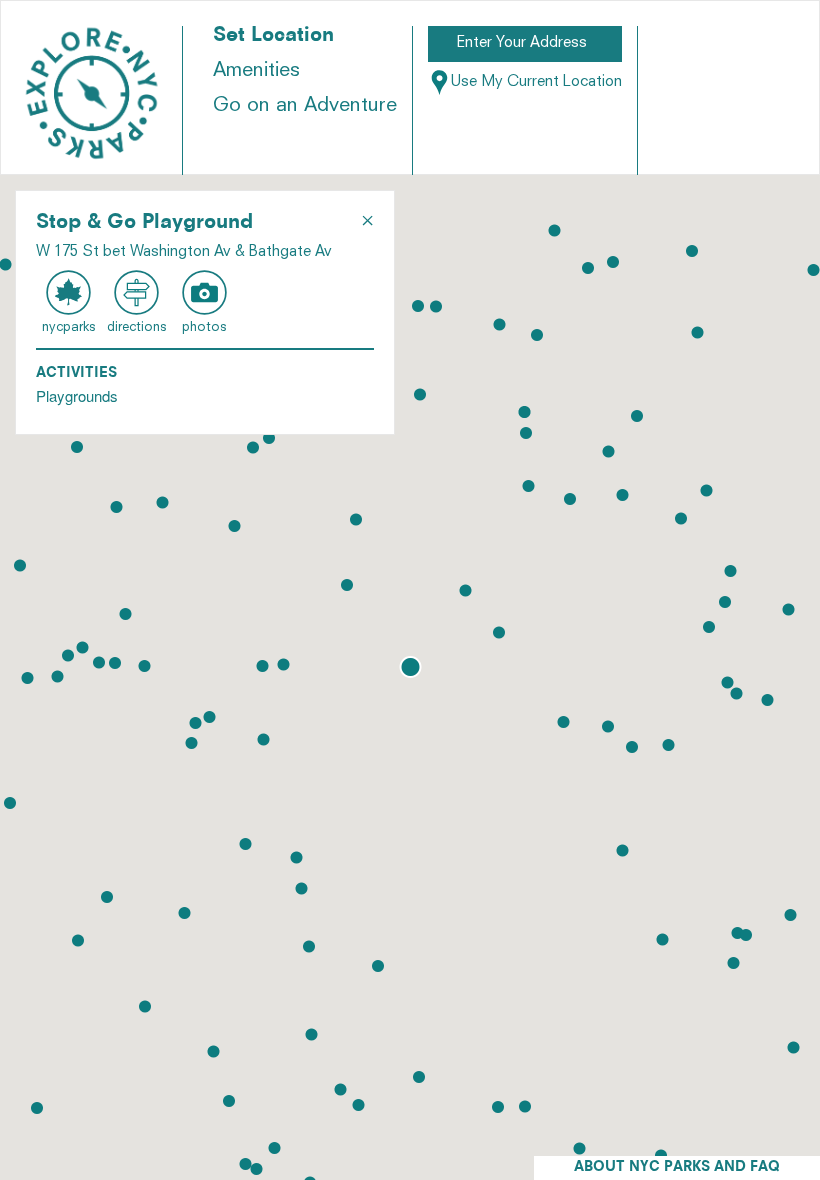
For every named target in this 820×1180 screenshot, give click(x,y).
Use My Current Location (536, 82)
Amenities (256, 71)
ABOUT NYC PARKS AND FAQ (677, 1167)
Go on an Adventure (305, 106)
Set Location (273, 36)
